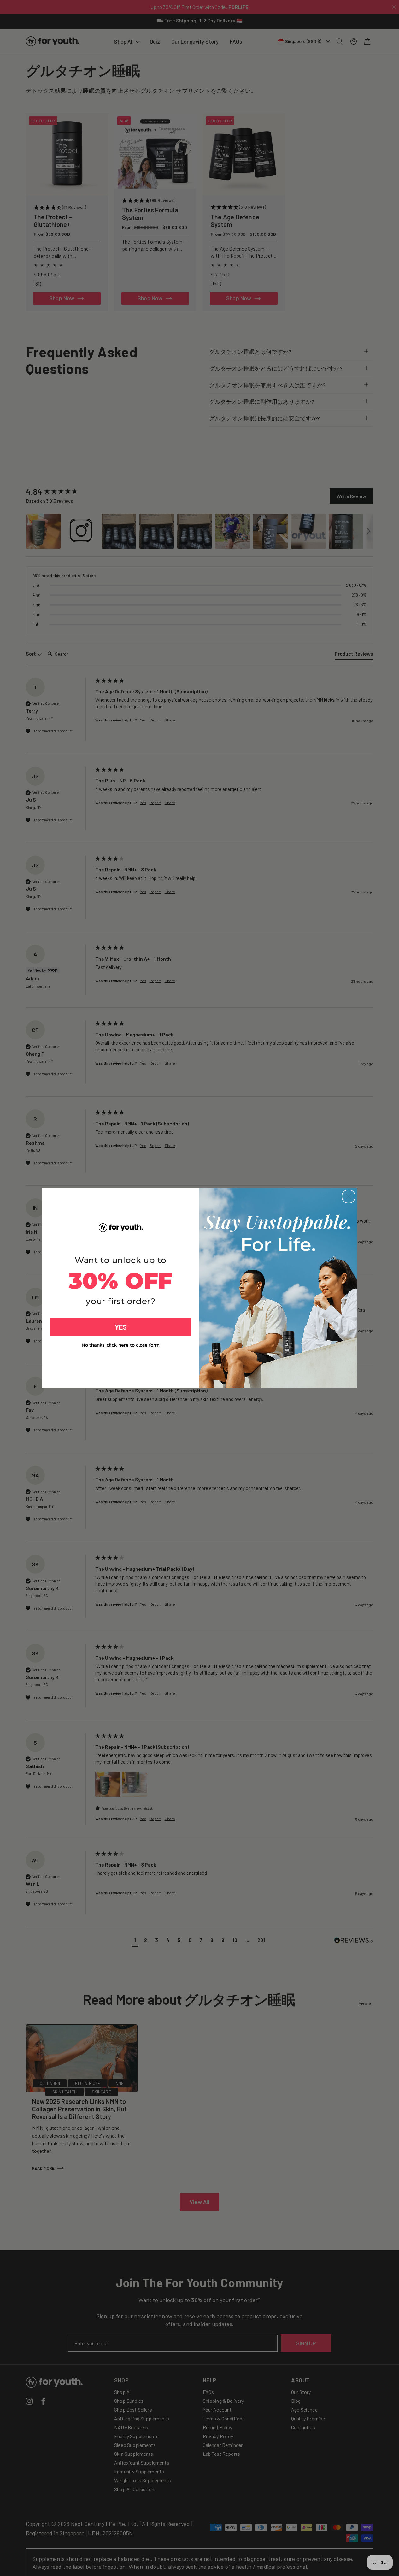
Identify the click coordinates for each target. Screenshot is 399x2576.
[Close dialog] (349, 1196)
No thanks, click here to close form (121, 1345)
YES (121, 1327)
